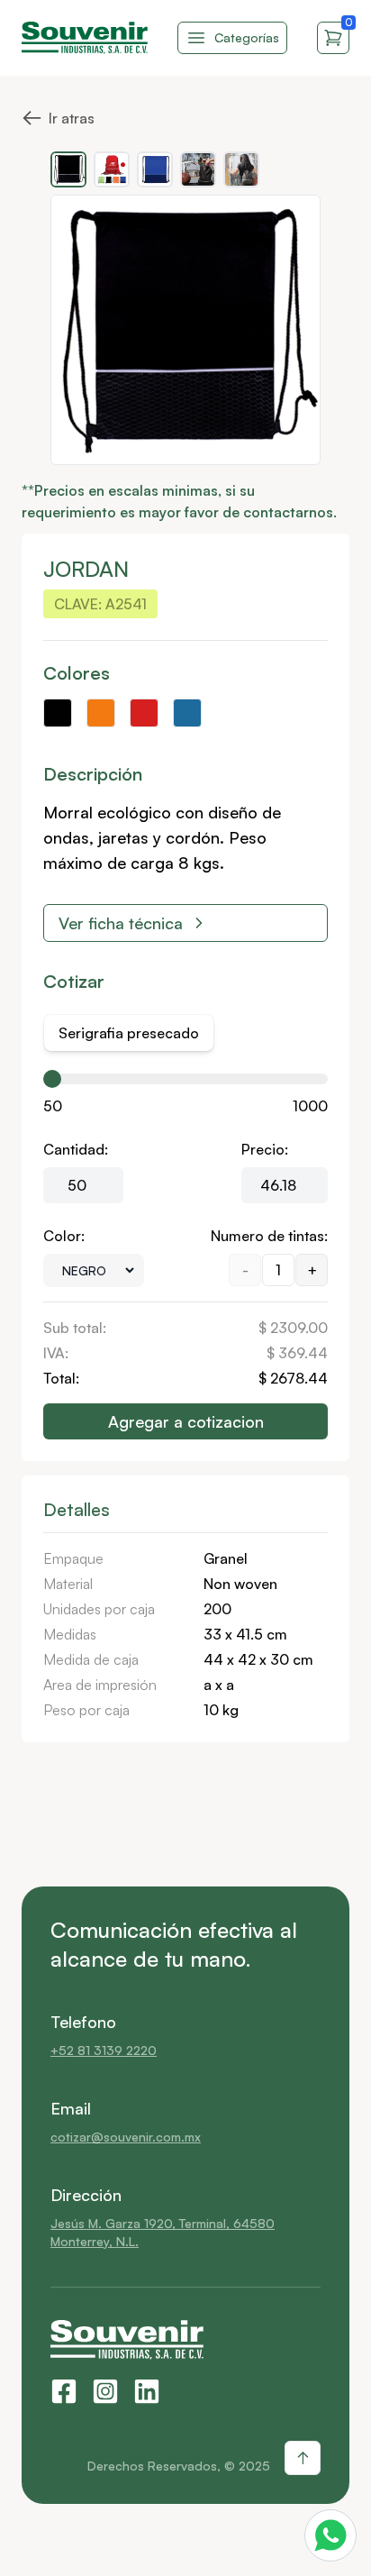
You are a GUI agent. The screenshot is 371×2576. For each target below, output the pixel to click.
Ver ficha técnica (121, 923)
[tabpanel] (185, 1256)
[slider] (52, 1079)
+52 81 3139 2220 (104, 2050)
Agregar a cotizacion (186, 1421)
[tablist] (129, 1033)
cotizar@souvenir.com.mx (126, 2137)
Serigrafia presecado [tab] (129, 1033)
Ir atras (58, 115)
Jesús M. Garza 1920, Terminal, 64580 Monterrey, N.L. (163, 2232)
